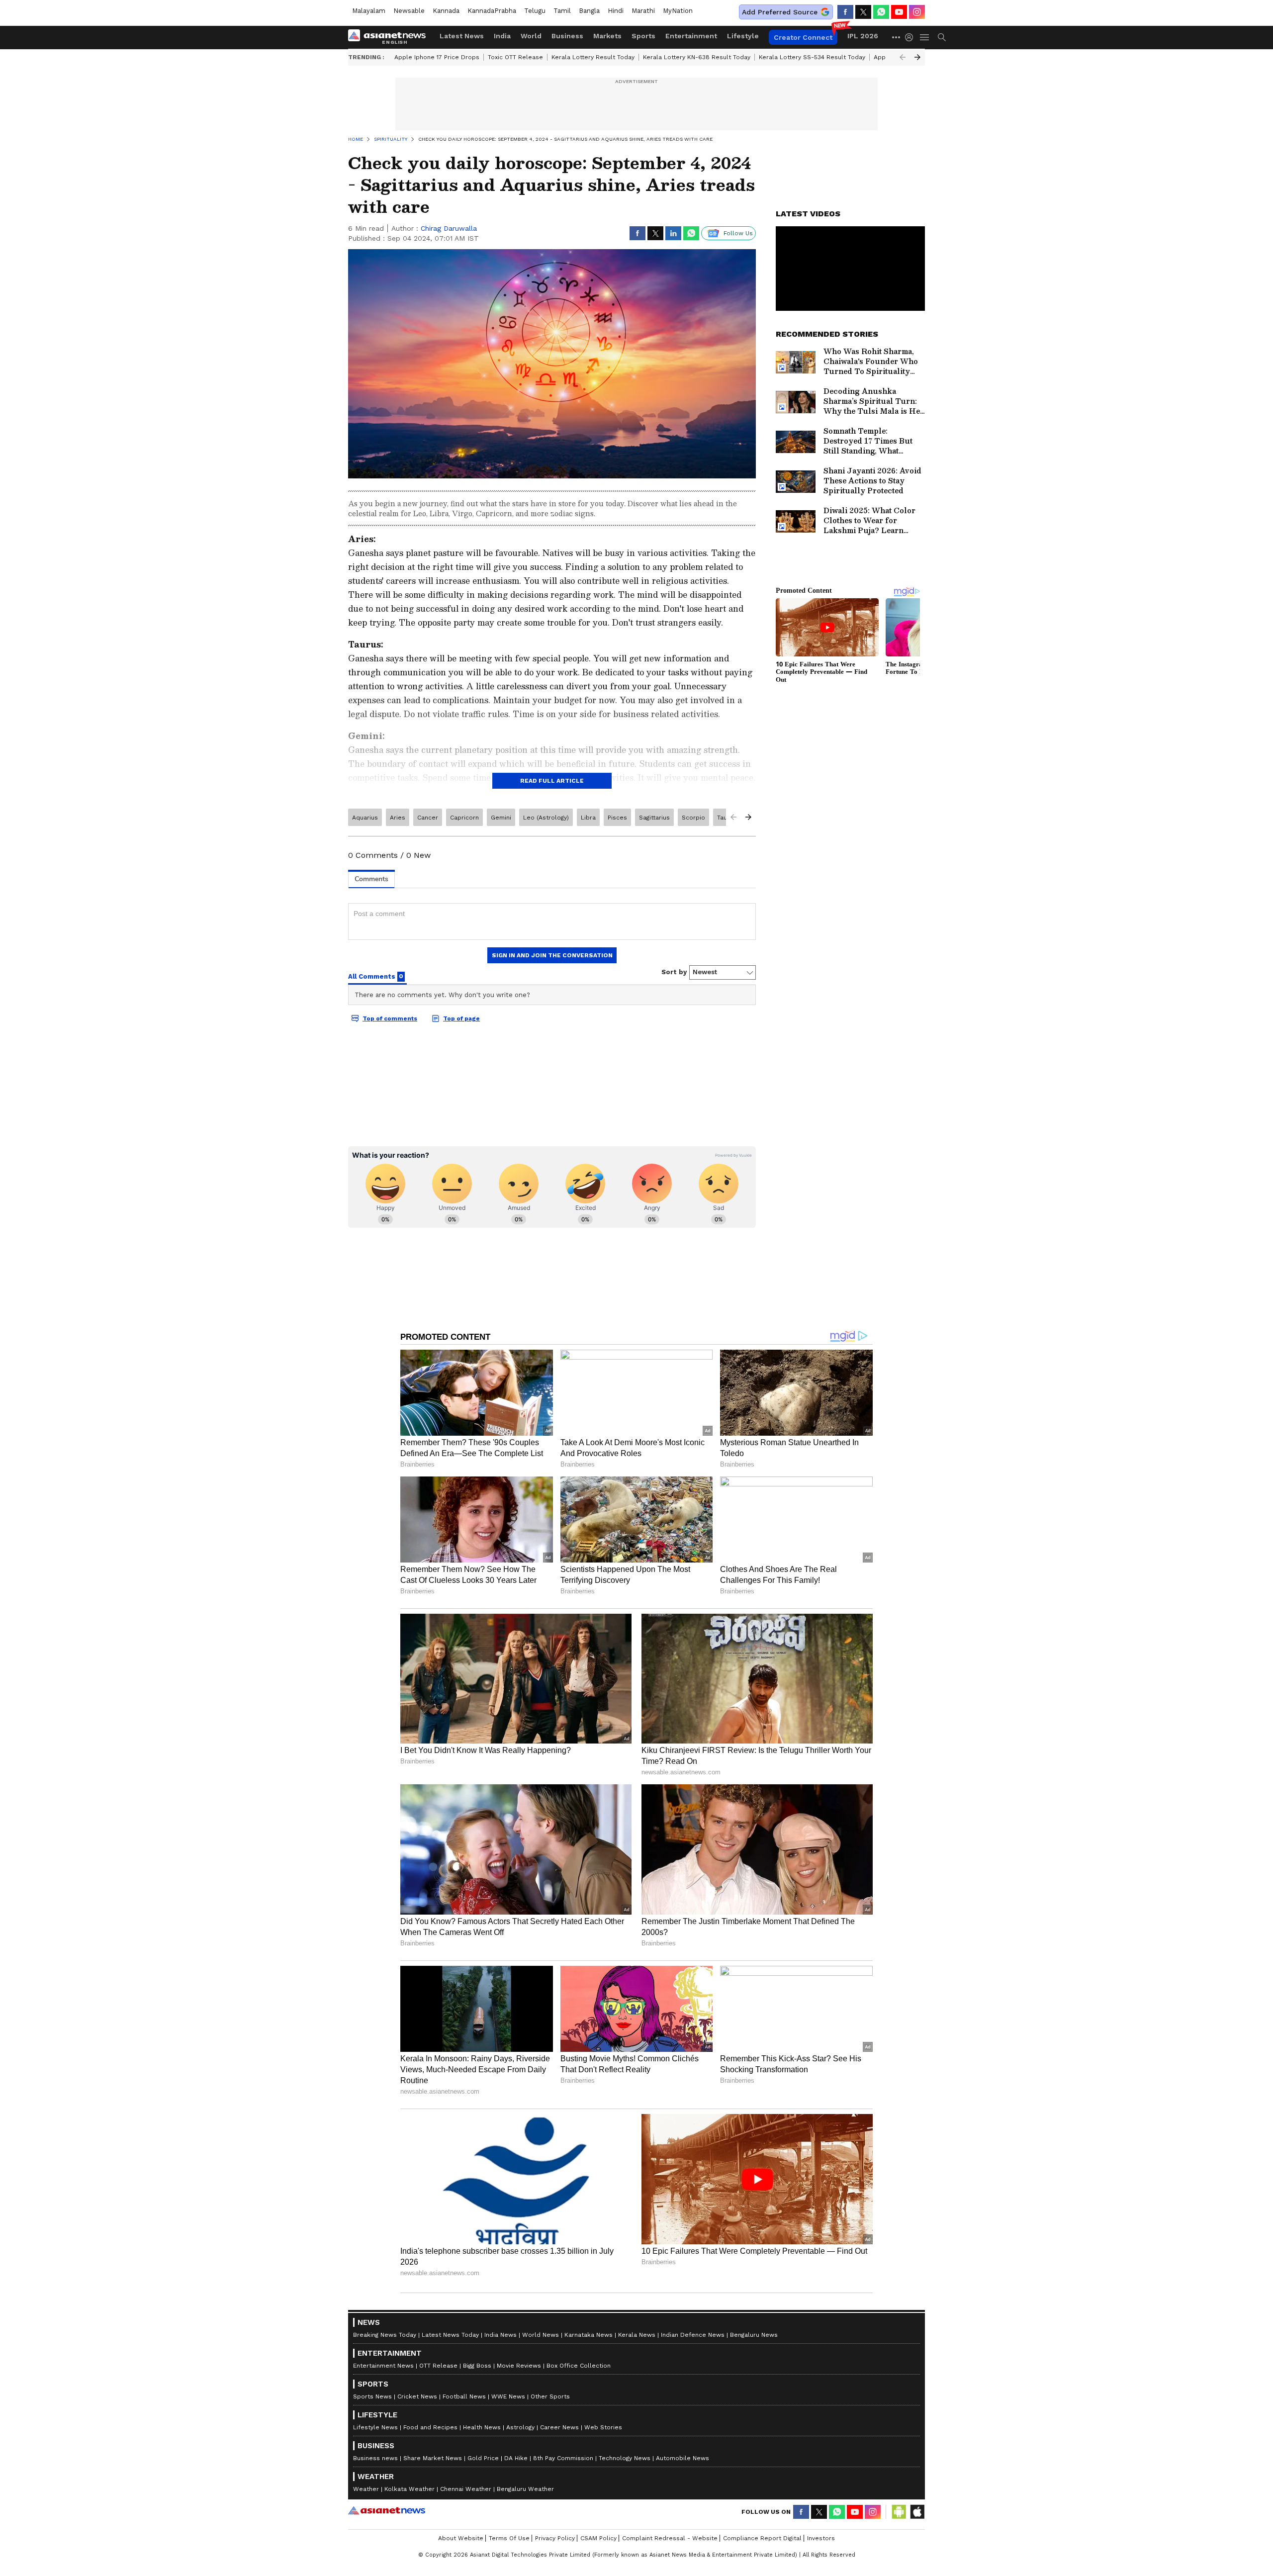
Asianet (387, 2510)
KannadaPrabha (492, 11)
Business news (375, 2458)
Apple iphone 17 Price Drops (437, 57)
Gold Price (483, 2458)
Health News (482, 2427)
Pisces (617, 818)
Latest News (462, 36)
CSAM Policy (598, 2538)
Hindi (616, 11)
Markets (607, 36)
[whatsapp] (881, 12)
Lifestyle (743, 36)
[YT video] (899, 12)
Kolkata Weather (409, 2489)
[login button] (911, 37)
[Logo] (390, 37)
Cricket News (417, 2396)
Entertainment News (383, 2366)
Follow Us (738, 233)
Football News (464, 2396)
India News (500, 2335)
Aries (398, 818)
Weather (366, 2489)
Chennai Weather (466, 2489)
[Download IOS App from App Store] (917, 2512)
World (531, 36)
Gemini (501, 818)
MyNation (678, 11)
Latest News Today (450, 2335)
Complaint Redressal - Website (670, 2538)
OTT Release (438, 2366)
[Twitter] (863, 12)
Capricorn (464, 818)
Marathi (643, 11)
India (502, 36)
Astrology (520, 2427)
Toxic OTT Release (515, 57)
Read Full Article (552, 781)
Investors (821, 2538)
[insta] (917, 12)
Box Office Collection (579, 2366)
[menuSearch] (942, 37)
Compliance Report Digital (762, 2538)
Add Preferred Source (780, 12)
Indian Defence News (693, 2335)
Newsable (409, 11)
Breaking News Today (385, 2335)
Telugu (535, 11)
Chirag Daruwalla (449, 228)
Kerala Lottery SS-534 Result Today (812, 57)
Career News (559, 2427)
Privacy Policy (555, 2538)
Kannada (446, 11)
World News (541, 2335)
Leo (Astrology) (546, 818)
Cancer (428, 818)
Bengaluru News (754, 2335)
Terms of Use (509, 2538)
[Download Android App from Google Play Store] (899, 2512)
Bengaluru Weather (525, 2489)
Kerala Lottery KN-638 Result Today (697, 57)
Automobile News (682, 2458)
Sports (643, 36)
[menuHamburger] (925, 37)
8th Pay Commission (563, 2458)
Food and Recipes (430, 2427)
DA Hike (516, 2458)
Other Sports (550, 2396)
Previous (903, 57)
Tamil (562, 11)
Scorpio (693, 818)
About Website (461, 2538)
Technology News (625, 2458)
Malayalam (369, 11)
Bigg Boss (477, 2366)
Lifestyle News (375, 2427)
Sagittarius (654, 818)
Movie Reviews (519, 2366)
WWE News (508, 2396)
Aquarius (365, 818)
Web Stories (603, 2427)
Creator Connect (803, 37)
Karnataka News (589, 2335)
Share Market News (433, 2458)
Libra (588, 818)
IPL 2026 (863, 36)
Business (567, 36)
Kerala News (637, 2335)
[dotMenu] (897, 37)
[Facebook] (845, 12)
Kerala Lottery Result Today (593, 57)
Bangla (589, 11)
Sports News (372, 2396)
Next (917, 57)
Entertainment (691, 36)
